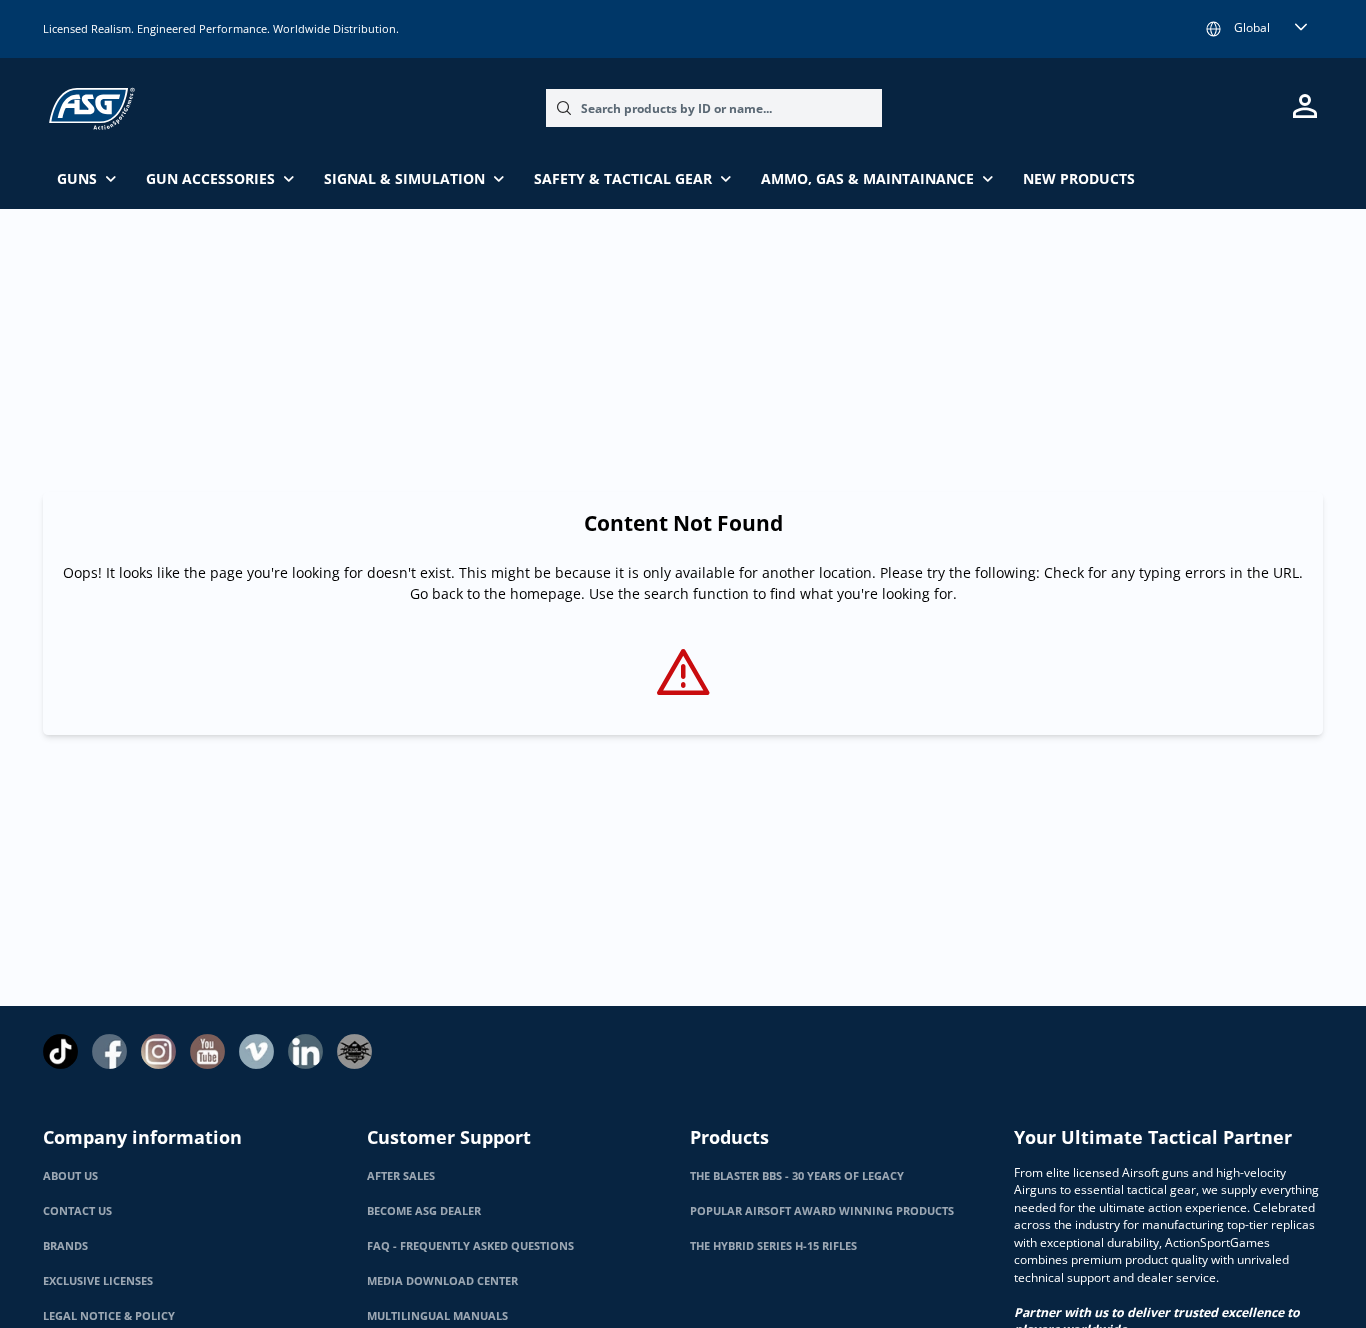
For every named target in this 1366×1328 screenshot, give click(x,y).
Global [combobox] (1252, 27)
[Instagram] (158, 1051)
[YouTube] (207, 1051)
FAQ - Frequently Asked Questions (470, 1246)
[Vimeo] (256, 1051)
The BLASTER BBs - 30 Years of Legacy (797, 1176)
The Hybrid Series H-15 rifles (773, 1246)
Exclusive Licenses (98, 1281)
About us (70, 1176)
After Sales (401, 1176)
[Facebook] (109, 1051)
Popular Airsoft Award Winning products (822, 1211)
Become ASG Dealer (424, 1211)
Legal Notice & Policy (109, 1316)
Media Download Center (442, 1281)
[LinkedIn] (305, 1051)
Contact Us (77, 1211)
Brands (65, 1246)
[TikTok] (60, 1051)
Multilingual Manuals (437, 1316)
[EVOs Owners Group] (354, 1051)
